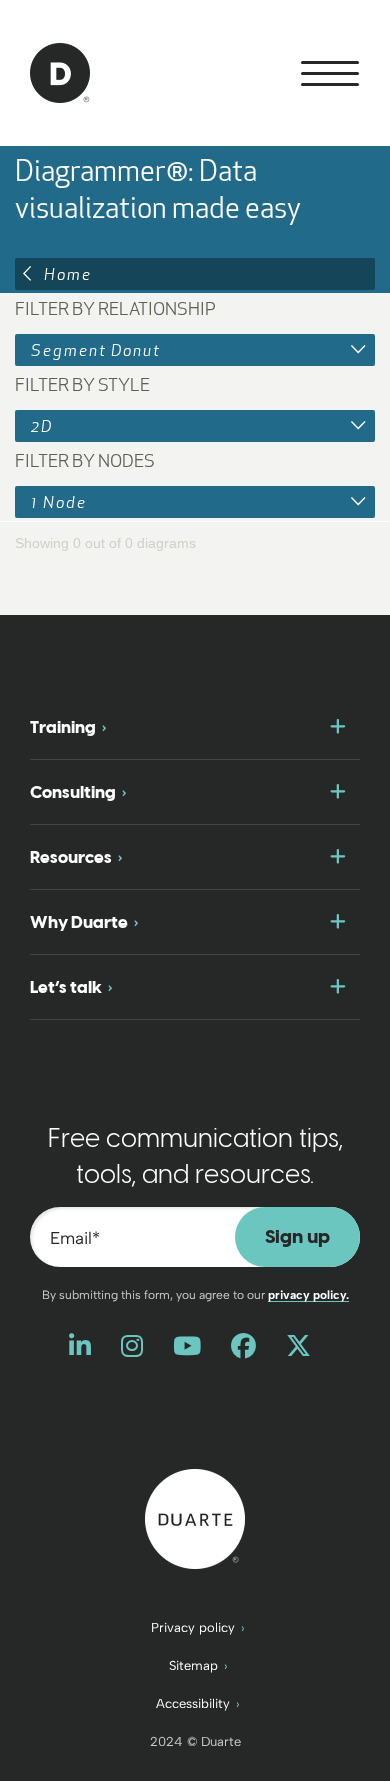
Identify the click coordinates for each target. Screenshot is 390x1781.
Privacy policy (193, 1627)
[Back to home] (195, 1516)
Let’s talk (66, 987)
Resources (71, 857)
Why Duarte (79, 922)
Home (68, 274)
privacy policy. (308, 1295)
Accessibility (193, 1703)
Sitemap (193, 1665)
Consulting (73, 792)
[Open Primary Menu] (330, 73)
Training (63, 727)
